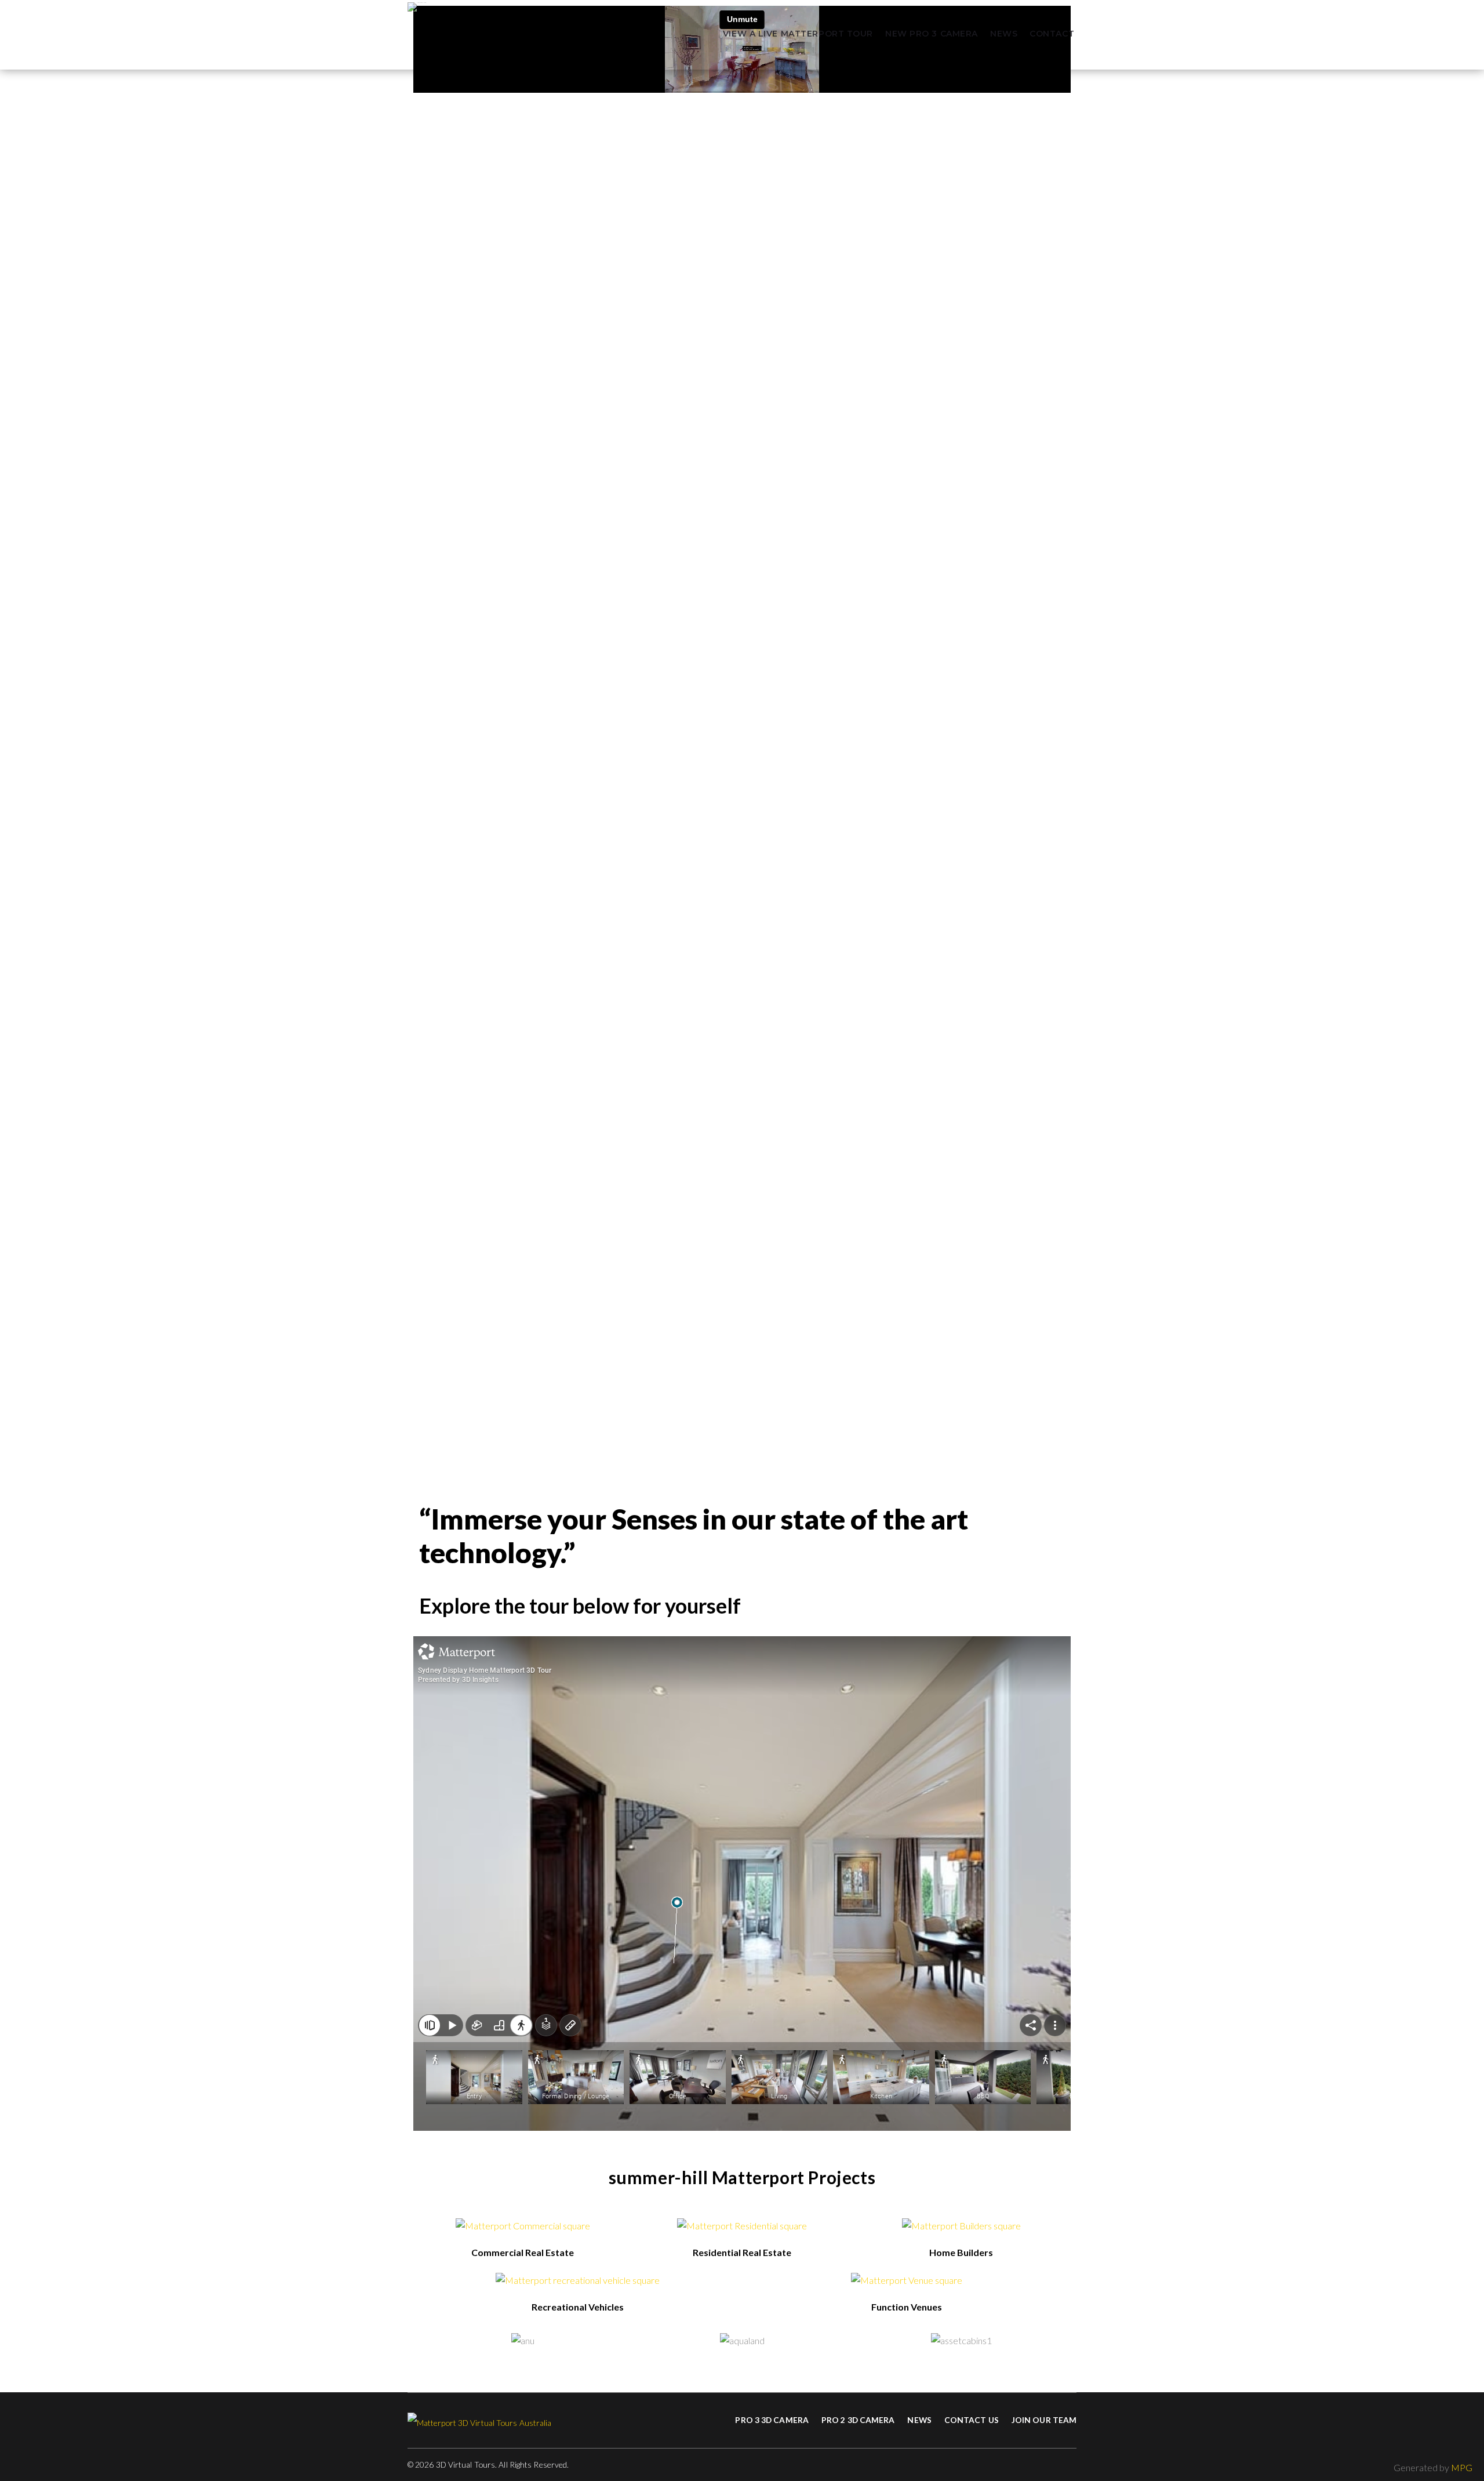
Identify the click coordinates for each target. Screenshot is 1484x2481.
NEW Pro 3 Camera (932, 34)
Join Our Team (1044, 2420)
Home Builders (961, 2252)
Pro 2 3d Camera (858, 2420)
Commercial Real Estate (523, 2252)
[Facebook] (1051, 2465)
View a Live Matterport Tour (798, 34)
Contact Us (972, 2420)
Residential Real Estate (742, 2252)
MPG (1462, 2467)
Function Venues (907, 2307)
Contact (1052, 34)
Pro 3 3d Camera (772, 2420)
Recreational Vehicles (578, 2307)
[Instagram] (1073, 2465)
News (1004, 34)
